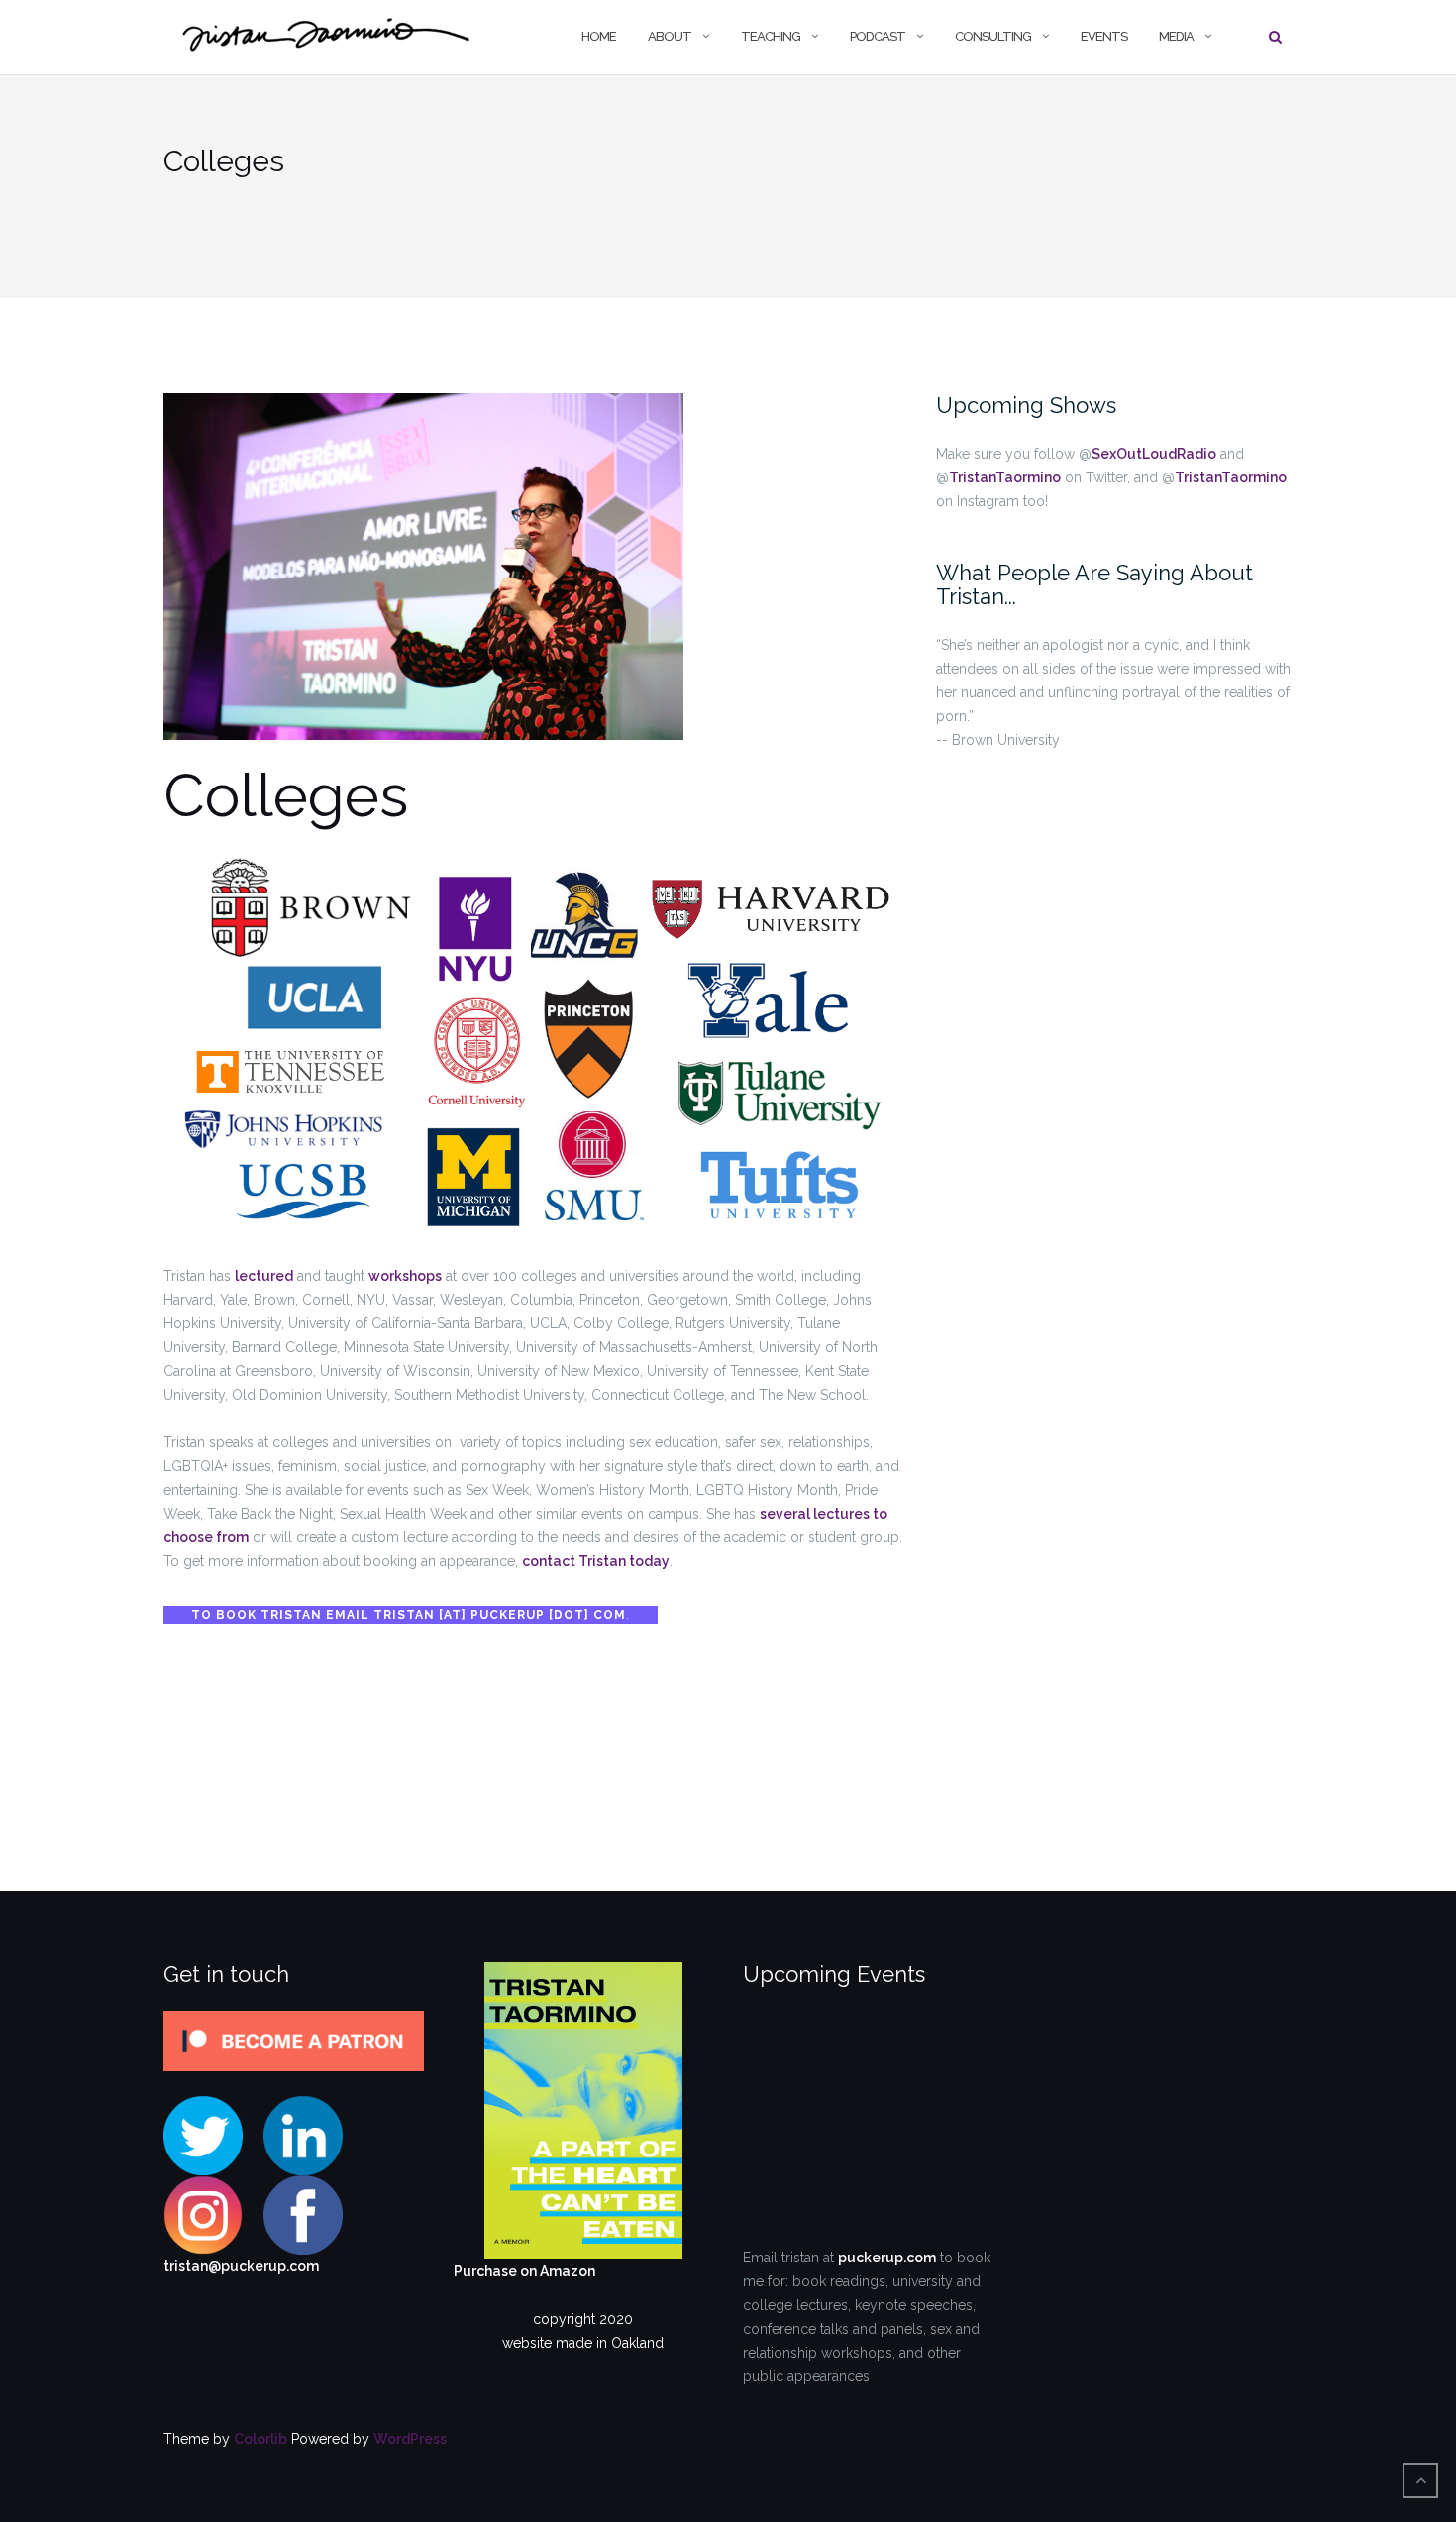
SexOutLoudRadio (1154, 454)
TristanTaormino (1005, 477)
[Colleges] (423, 578)
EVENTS (1104, 36)
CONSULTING (993, 36)
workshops (405, 1276)
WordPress (410, 2439)
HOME (599, 36)
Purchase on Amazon (524, 2271)
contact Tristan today (596, 1561)
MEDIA (1176, 36)
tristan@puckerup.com (241, 2266)
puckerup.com (887, 2258)
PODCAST (878, 36)
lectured (264, 1276)
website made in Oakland (583, 2343)
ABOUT (670, 36)
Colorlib (260, 2439)
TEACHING (771, 36)
